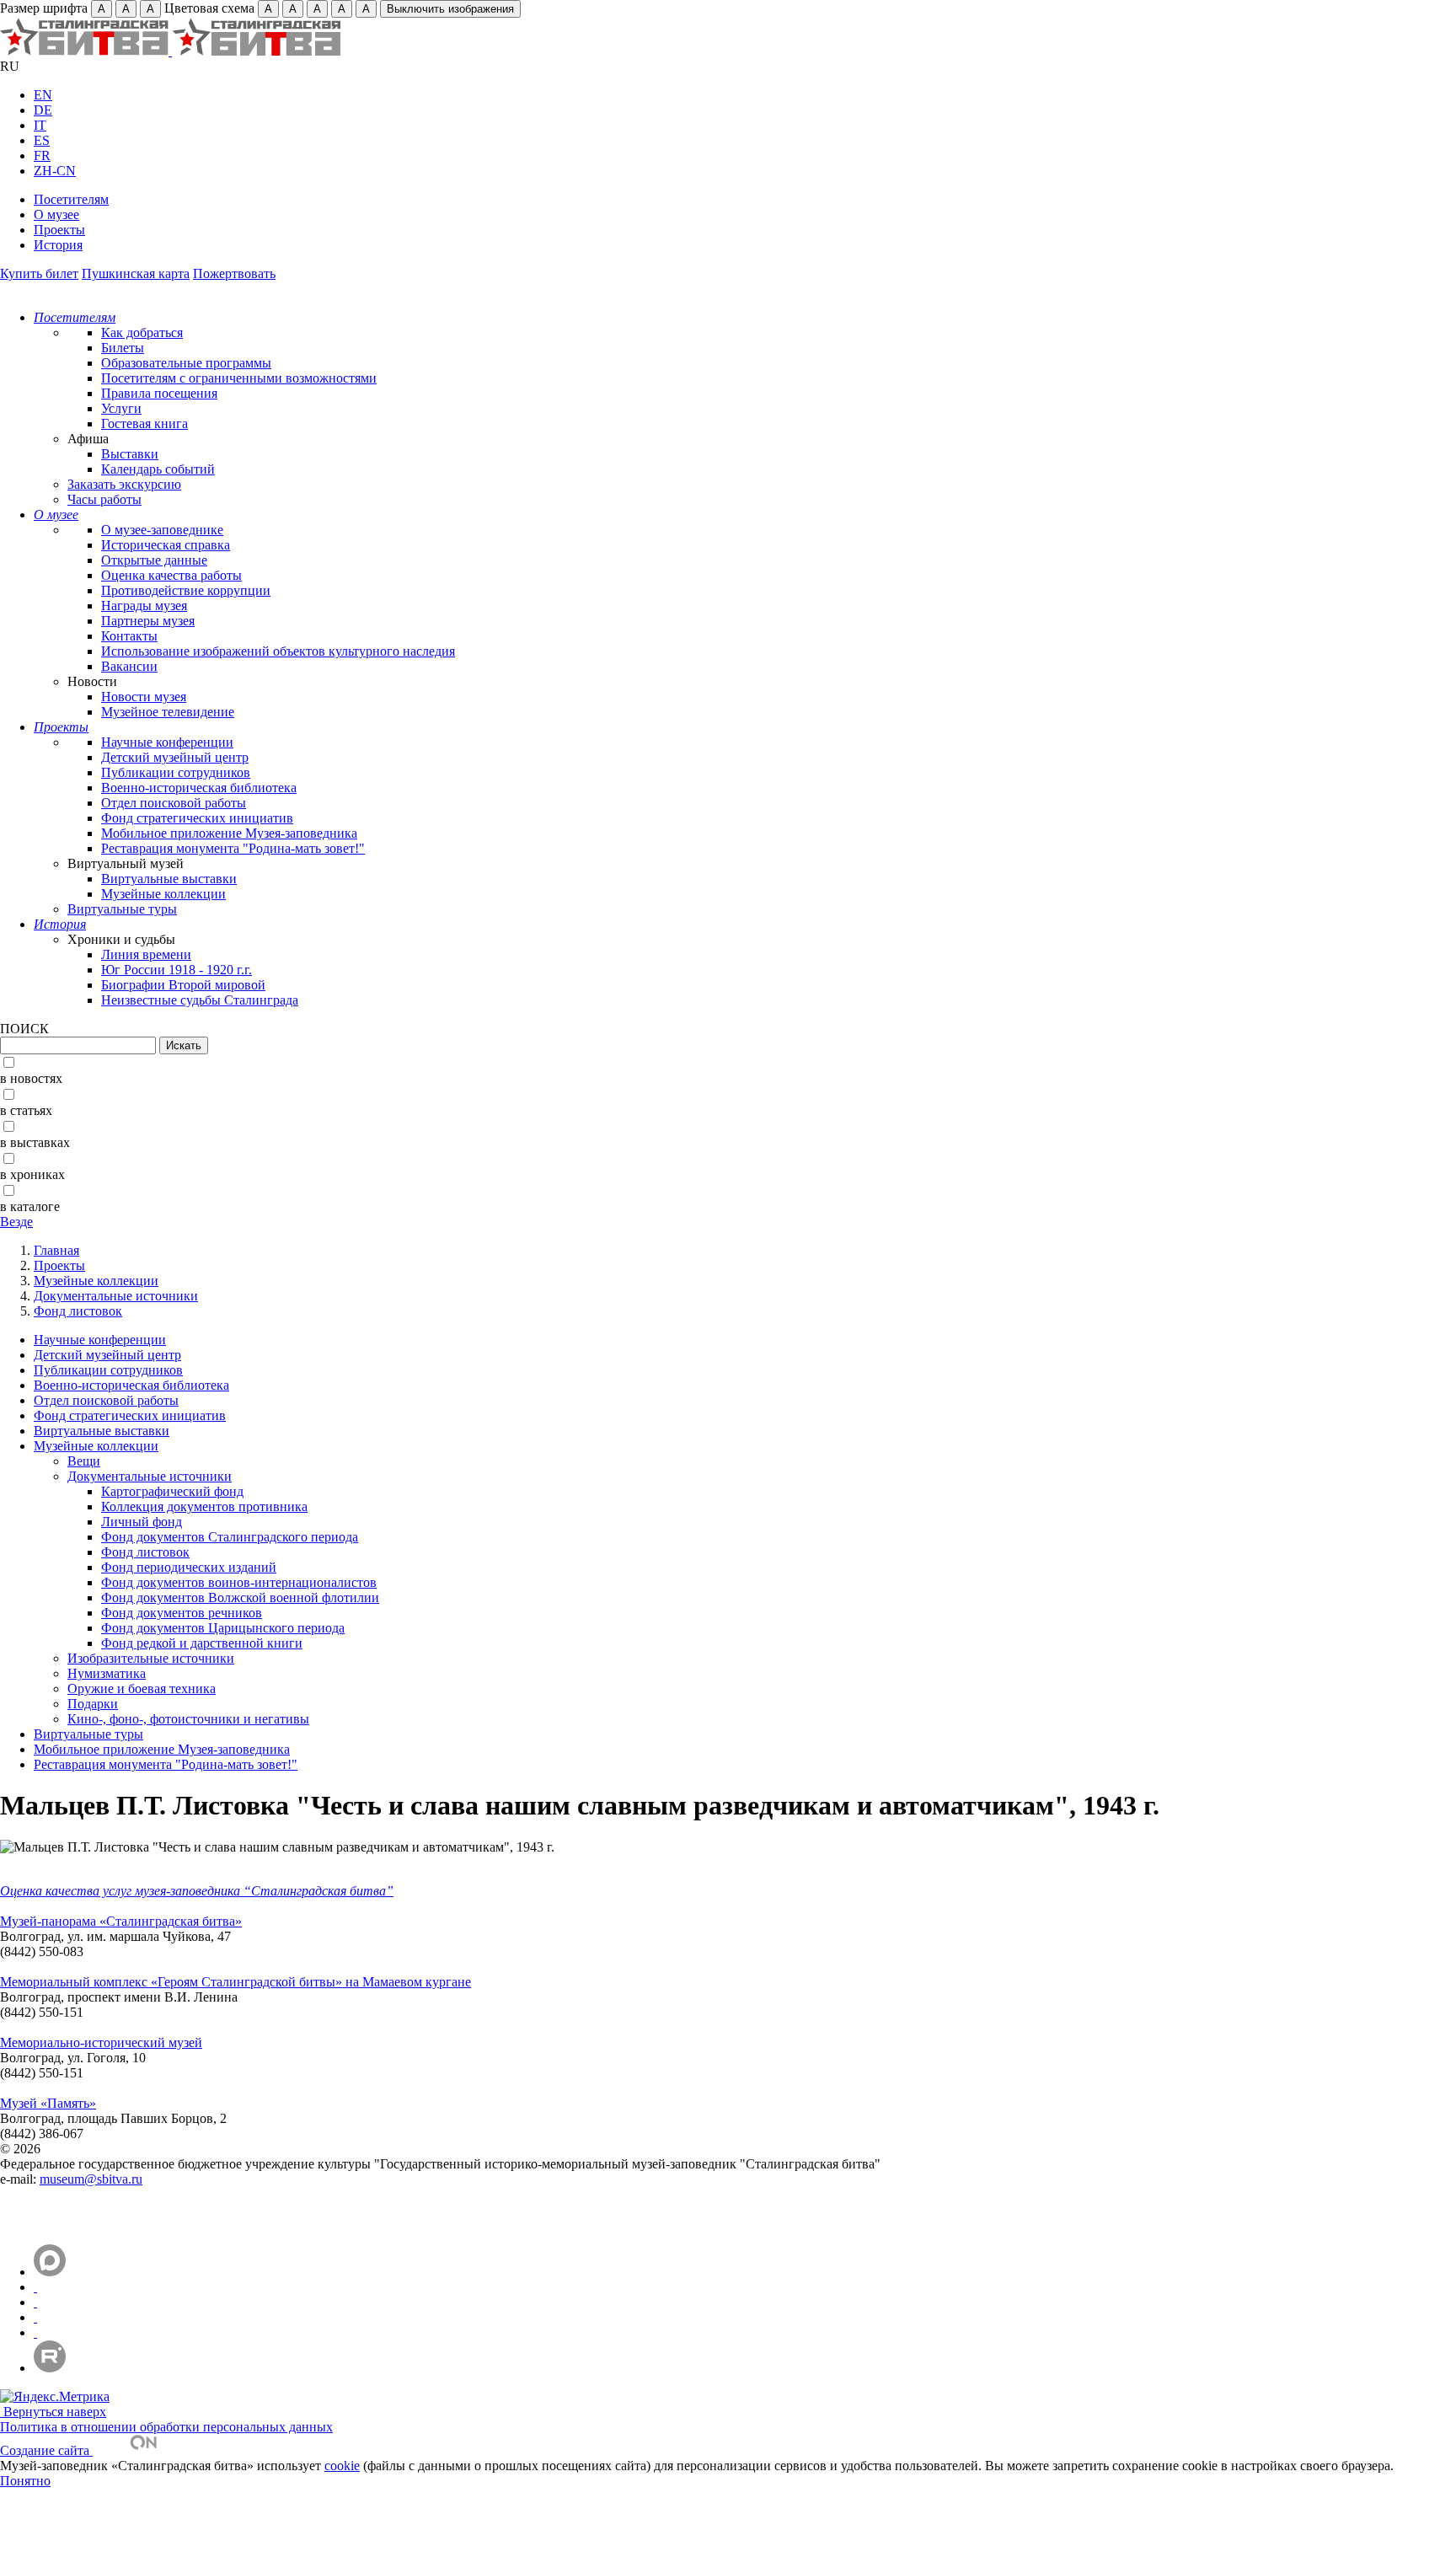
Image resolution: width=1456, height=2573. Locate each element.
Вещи (84, 1461)
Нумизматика (107, 1673)
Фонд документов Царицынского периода (223, 1628)
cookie (342, 2466)
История (58, 245)
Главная (56, 1250)
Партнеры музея (148, 621)
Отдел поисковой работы (174, 803)
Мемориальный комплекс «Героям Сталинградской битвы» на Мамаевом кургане (236, 1982)
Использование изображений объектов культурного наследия (278, 651)
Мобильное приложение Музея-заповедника (229, 833)
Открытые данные (154, 560)
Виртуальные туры (122, 909)
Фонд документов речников (182, 1613)
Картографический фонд (172, 1491)
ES (42, 140)
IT (40, 125)
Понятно (25, 2481)
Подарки (93, 1704)
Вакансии (129, 666)
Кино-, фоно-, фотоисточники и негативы (188, 1719)
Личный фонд (142, 1522)
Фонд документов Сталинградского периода (230, 1537)
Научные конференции (167, 742)
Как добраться (142, 332)
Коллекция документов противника (204, 1506)
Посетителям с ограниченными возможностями (239, 378)
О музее (56, 214)
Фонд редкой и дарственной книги (202, 1643)
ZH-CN (55, 171)
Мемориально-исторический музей (101, 2042)
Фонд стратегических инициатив (197, 818)
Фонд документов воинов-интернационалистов (239, 1582)
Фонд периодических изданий (189, 1567)
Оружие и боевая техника (142, 1689)
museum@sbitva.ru (91, 2179)
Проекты (59, 230)
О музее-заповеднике (162, 530)
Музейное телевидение (168, 712)
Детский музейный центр (175, 757)
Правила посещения (159, 393)
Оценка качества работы (171, 575)
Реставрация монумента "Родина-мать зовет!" (233, 848)
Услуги (121, 408)
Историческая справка (166, 545)
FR (42, 155)
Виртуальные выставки (169, 879)
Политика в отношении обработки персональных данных (166, 2427)
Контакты (129, 636)
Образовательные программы (186, 363)
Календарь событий (158, 469)
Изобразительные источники (151, 1658)
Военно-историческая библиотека (199, 788)
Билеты (123, 348)
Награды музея (144, 606)
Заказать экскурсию (124, 484)
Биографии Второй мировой (183, 985)
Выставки (130, 454)
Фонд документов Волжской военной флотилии (240, 1597)
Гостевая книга (145, 423)
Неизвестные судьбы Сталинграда (200, 1000)
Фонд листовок (78, 1311)
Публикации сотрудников (176, 772)
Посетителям (71, 199)
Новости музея (144, 697)
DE (43, 110)
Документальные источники (116, 1296)
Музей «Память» (48, 2103)
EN (43, 95)
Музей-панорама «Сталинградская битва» (121, 1921)
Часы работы (104, 499)
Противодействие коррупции (186, 590)
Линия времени (146, 954)
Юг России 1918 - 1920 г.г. (177, 970)
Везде (16, 1222)
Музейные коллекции (163, 894)
